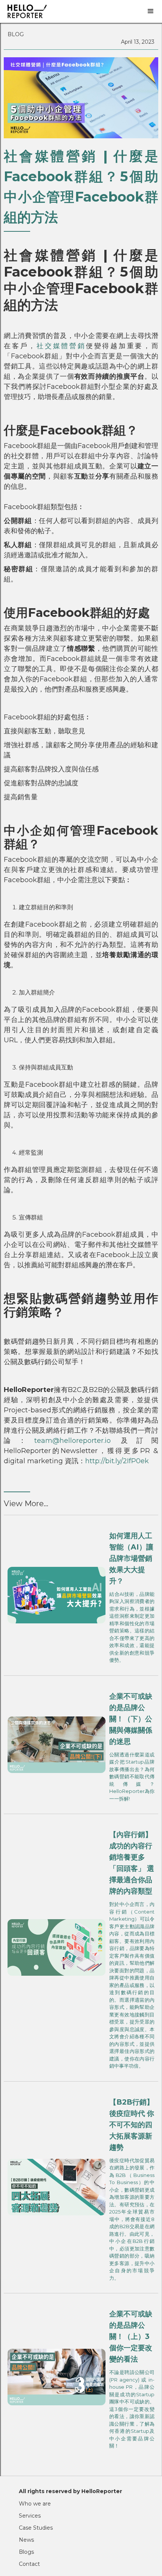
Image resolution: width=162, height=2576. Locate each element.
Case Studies (36, 2528)
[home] (70, 11)
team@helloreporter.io (73, 1441)
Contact (29, 2564)
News (26, 2540)
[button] (151, 11)
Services (30, 2516)
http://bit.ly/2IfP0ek (117, 1461)
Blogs (26, 2552)
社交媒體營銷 (61, 346)
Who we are (35, 2504)
